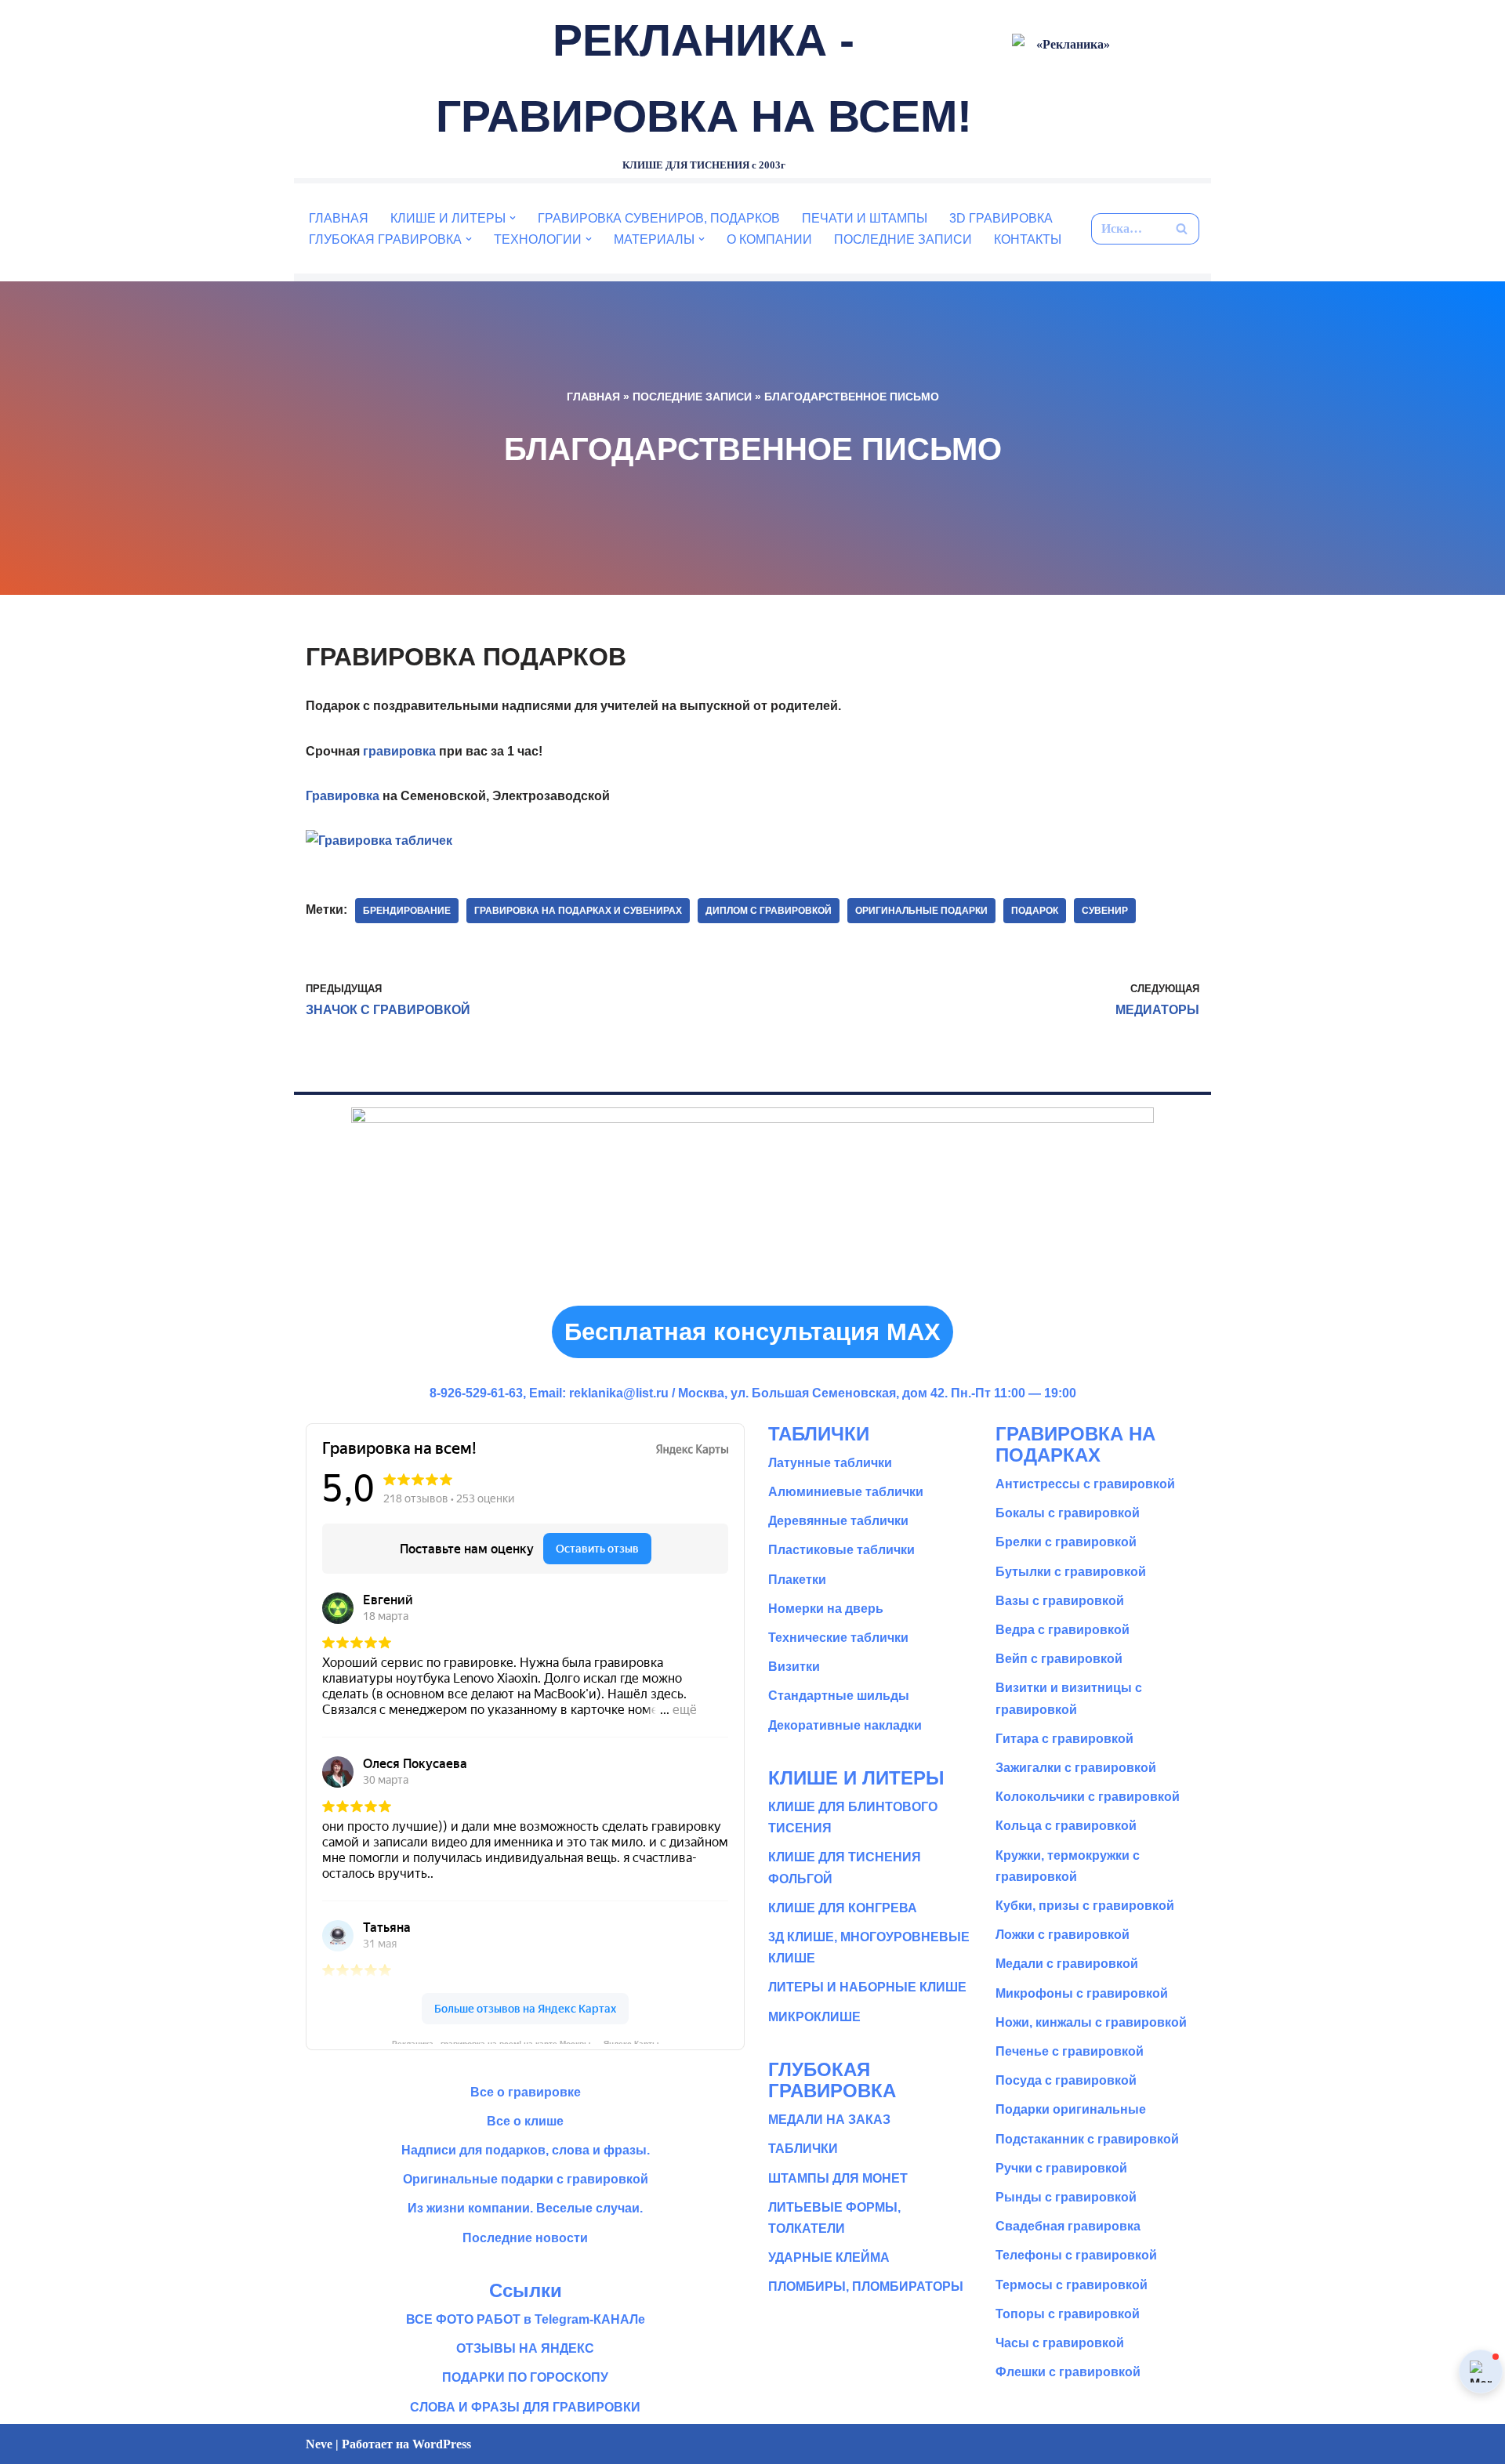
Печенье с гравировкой (1070, 2051)
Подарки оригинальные (1071, 2109)
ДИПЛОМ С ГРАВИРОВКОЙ (769, 911)
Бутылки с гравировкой (1071, 1572)
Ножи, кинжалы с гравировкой (1091, 2022)
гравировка (399, 751)
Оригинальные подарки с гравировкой (526, 2179)
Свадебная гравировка (1068, 2226)
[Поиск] (1182, 229)
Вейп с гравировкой (1059, 1659)
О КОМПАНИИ (769, 239)
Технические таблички (838, 1638)
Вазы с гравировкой (1060, 1601)
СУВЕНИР (1105, 911)
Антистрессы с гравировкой (1085, 1484)
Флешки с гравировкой (1068, 2372)
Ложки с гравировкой (1063, 1935)
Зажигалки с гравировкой (1076, 1768)
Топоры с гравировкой (1068, 2314)
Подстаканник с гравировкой (1087, 2139)
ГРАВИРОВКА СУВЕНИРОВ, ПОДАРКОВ (659, 218)
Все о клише (525, 2121)
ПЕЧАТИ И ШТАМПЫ (865, 218)
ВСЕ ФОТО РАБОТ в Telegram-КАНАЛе (526, 2319)
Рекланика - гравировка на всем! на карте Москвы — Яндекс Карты (526, 2042)
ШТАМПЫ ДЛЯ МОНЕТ (838, 2178)
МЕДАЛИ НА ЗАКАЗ (829, 2120)
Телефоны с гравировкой (1076, 2255)
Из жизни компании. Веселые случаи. (525, 2208)
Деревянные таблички (838, 1521)
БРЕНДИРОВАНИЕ (407, 911)
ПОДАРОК (1035, 911)
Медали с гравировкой (1067, 1964)
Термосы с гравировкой (1072, 2285)
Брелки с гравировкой (1066, 1542)
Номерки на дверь (826, 1609)
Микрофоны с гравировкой (1082, 1993)
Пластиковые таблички (841, 1550)
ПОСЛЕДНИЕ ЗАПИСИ (903, 239)
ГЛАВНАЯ (339, 218)
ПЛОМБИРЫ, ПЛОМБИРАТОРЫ (866, 2286)
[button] (513, 218)
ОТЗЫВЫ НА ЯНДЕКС (525, 2348)
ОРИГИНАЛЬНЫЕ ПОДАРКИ (921, 911)
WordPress (442, 2444)
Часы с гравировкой (1060, 2343)
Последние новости (525, 2238)
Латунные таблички (830, 1463)
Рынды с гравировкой (1066, 2197)
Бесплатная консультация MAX (752, 1332)
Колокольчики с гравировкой (1088, 1797)
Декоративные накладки (845, 1725)
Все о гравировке (526, 2092)
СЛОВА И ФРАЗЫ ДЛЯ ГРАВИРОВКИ (525, 2407)
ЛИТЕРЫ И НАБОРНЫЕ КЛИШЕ (867, 1987)
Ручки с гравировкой (1061, 2168)
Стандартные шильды (839, 1696)
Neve (319, 2444)
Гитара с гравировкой (1064, 1739)
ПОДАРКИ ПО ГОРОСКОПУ (525, 2377)
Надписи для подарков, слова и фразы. (526, 2150)
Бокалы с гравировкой (1068, 1513)
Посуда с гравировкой (1066, 2080)
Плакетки (797, 1580)
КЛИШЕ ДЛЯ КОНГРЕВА (843, 1908)
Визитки (794, 1667)
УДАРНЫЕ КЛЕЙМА (829, 2257)
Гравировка (343, 796)
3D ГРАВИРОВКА (1001, 218)
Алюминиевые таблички (846, 1492)
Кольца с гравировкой (1066, 1826)
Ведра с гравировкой (1063, 1630)
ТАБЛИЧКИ (803, 2149)
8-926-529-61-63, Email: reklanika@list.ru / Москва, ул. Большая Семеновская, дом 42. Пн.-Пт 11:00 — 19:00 (753, 1393)
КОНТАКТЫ (1028, 239)
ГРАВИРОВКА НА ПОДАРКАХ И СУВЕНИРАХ (578, 911)
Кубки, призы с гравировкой (1085, 1906)
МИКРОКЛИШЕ (814, 2017)
